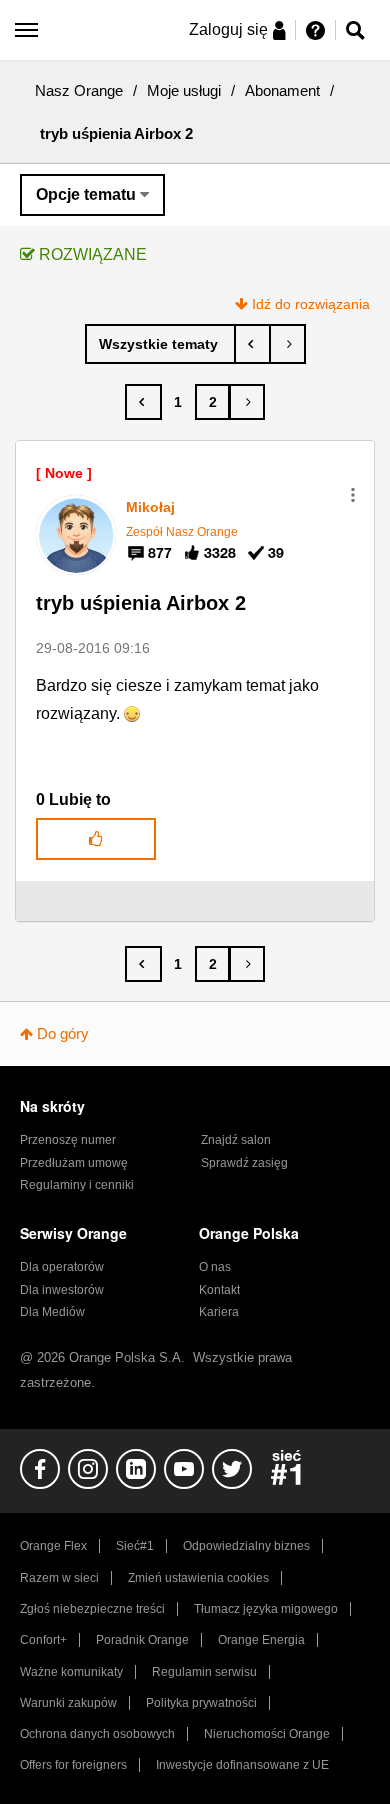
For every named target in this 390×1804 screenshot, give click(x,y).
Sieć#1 (135, 1546)
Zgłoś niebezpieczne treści (92, 1609)
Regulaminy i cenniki (77, 1185)
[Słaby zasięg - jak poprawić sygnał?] (252, 344)
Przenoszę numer (68, 1140)
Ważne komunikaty (71, 1672)
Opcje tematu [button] (86, 194)
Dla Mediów (52, 1312)
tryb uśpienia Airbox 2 (141, 603)
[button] (353, 495)
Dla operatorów (62, 1267)
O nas (215, 1267)
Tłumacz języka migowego (266, 1609)
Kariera (219, 1312)
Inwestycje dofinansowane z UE (242, 1765)
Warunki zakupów (68, 1703)
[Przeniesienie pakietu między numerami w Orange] (287, 344)
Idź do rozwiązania (311, 304)
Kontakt (219, 1290)
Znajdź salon (236, 1140)
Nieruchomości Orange (267, 1734)
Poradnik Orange (142, 1640)
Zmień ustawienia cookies (198, 1578)
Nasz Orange (79, 90)
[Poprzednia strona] (143, 402)
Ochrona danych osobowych (97, 1734)
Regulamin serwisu (204, 1672)
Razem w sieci (59, 1578)
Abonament (282, 90)
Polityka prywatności (201, 1703)
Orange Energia (261, 1640)
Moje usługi (184, 90)
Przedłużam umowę (74, 1163)
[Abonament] (160, 344)
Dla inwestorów (62, 1290)
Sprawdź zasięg (244, 1163)
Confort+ (43, 1640)
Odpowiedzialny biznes (246, 1546)
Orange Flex (53, 1546)
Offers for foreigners (73, 1765)
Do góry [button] (63, 1033)
